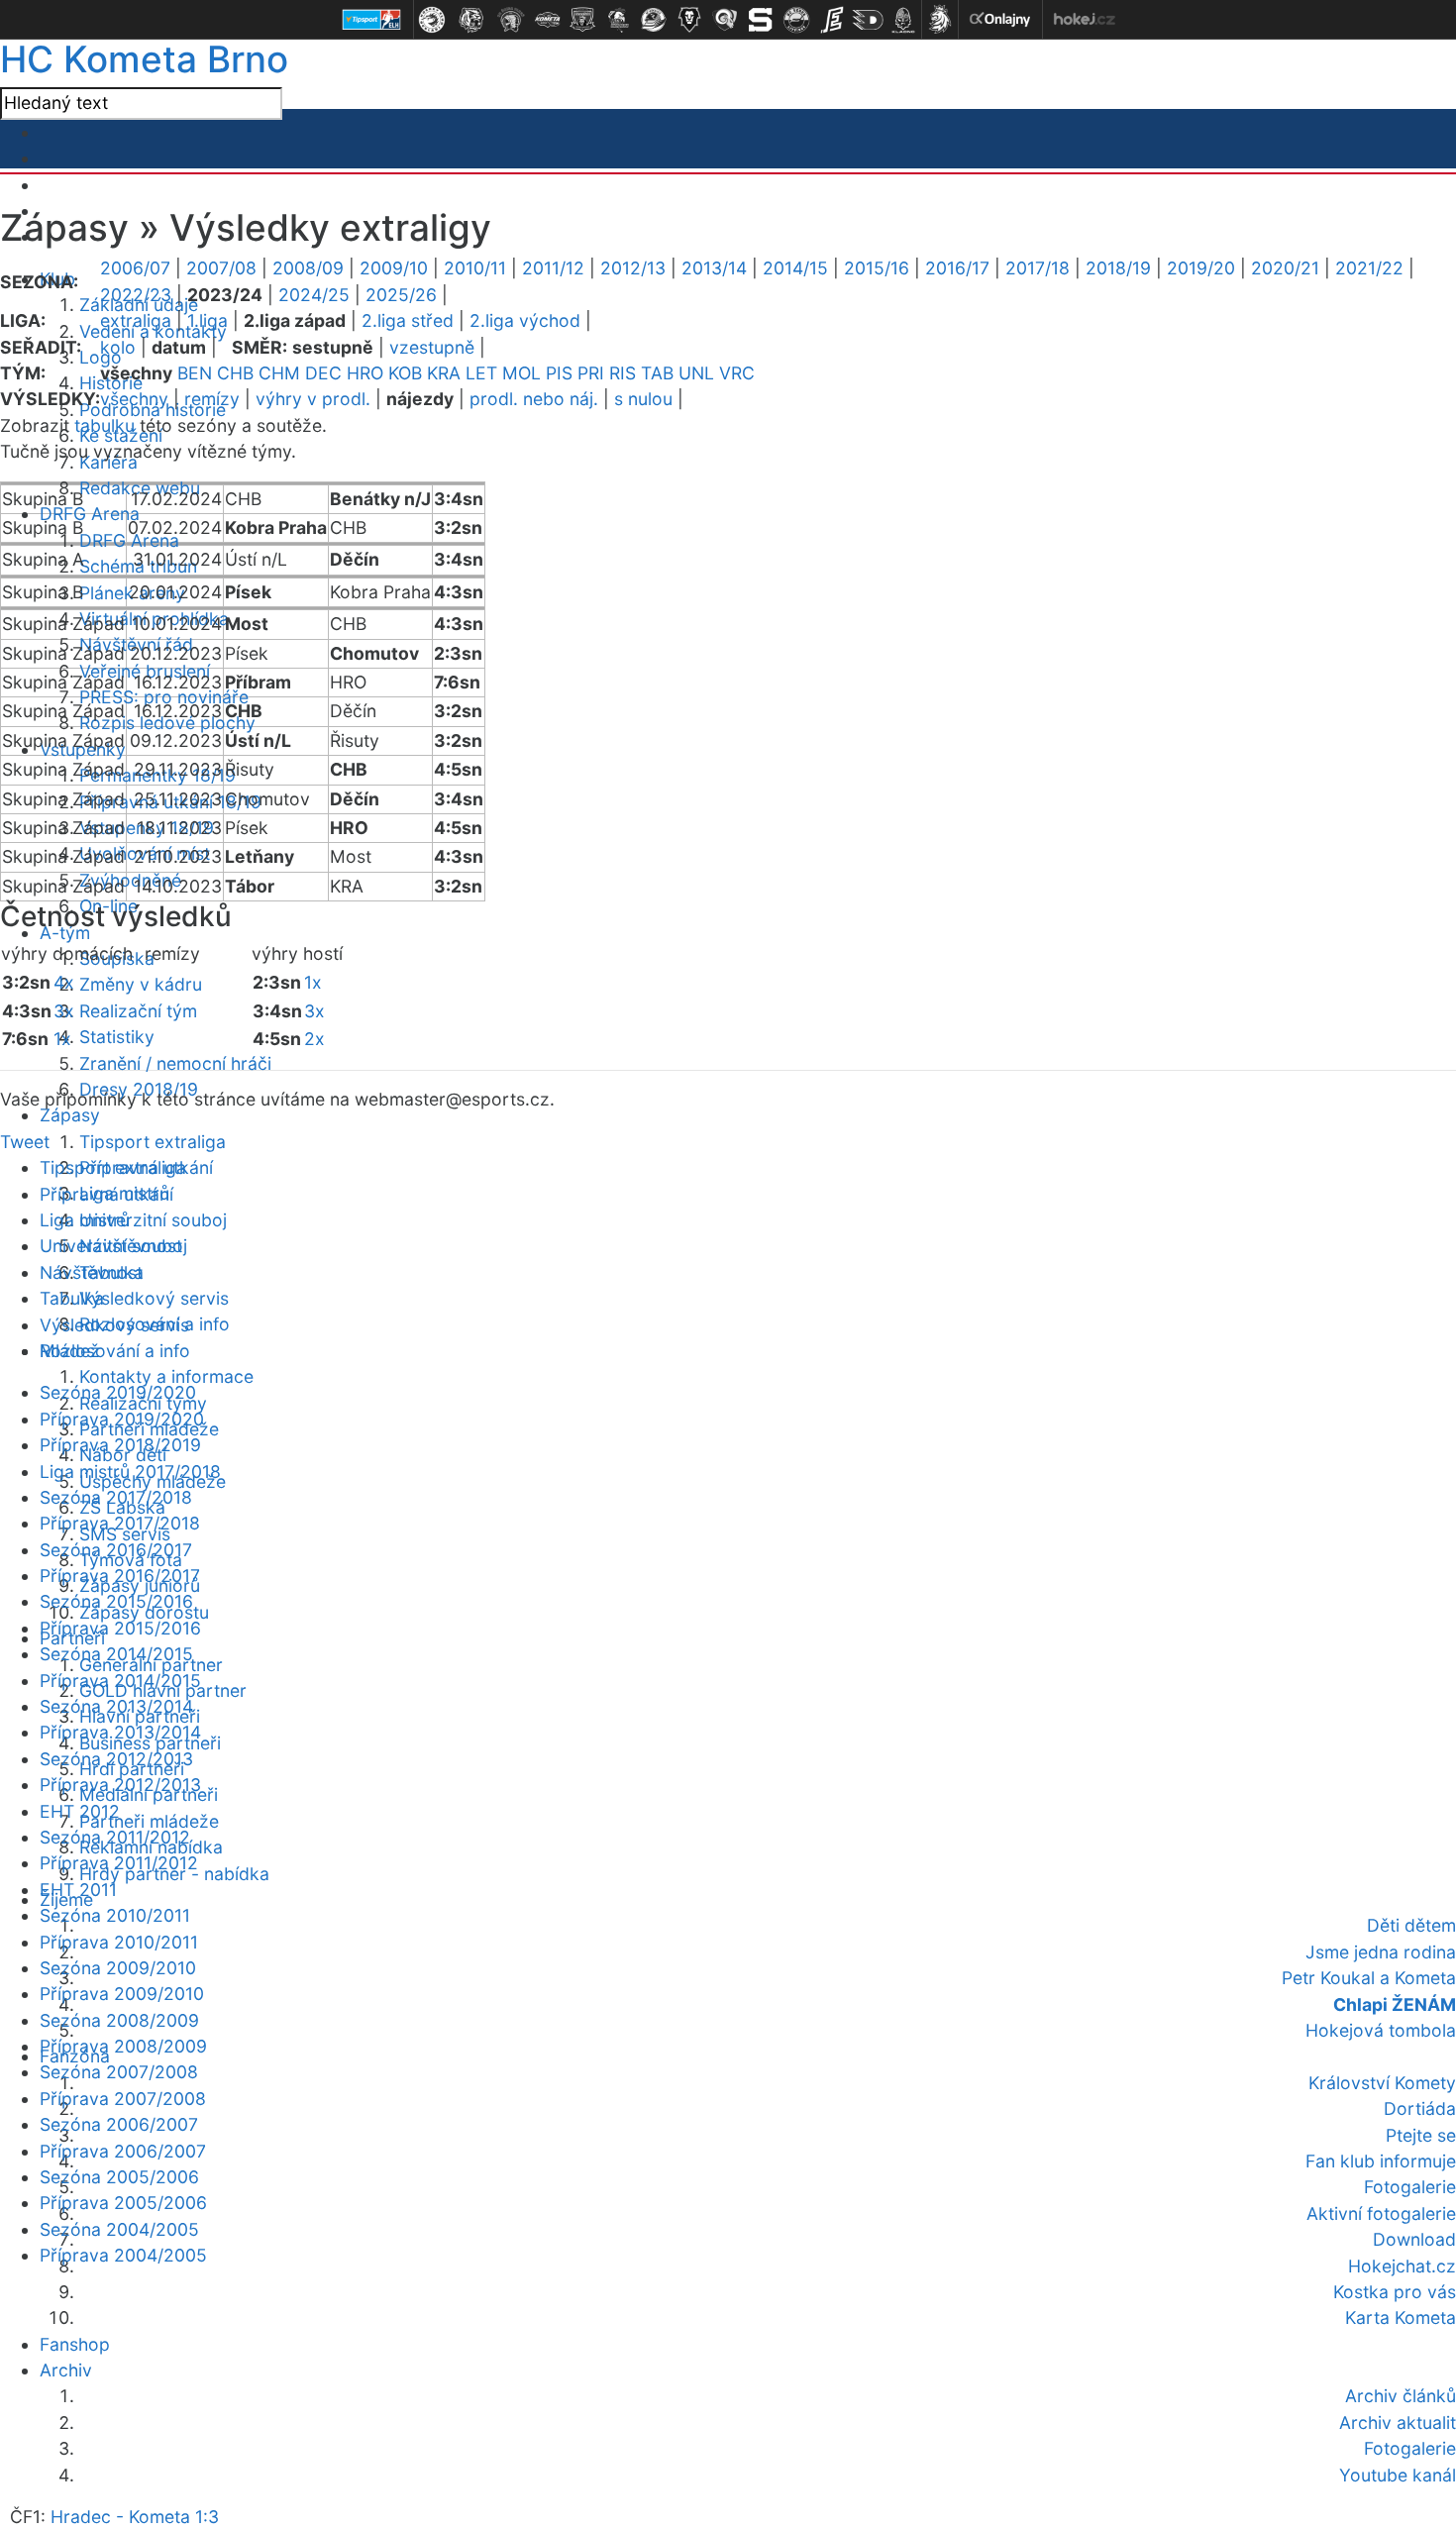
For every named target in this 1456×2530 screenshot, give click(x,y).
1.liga (208, 320)
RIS (623, 373)
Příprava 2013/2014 (120, 1732)
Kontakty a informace (166, 1376)
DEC (323, 373)
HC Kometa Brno (144, 59)
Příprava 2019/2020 (122, 1419)
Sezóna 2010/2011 (115, 1915)
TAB (657, 373)
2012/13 (633, 268)
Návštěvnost (91, 1272)
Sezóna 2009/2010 (118, 1968)
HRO (365, 373)
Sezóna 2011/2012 (115, 1837)
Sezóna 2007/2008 (119, 2072)
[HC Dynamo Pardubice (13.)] (868, 20)
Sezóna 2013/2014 (116, 1706)
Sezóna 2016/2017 (116, 1550)
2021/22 (1369, 268)
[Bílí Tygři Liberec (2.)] (471, 20)
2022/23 (136, 295)
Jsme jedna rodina (1381, 1952)
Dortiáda (1420, 2108)
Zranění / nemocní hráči (175, 1063)
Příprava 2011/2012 (119, 1863)
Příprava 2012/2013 (120, 1785)
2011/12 (553, 268)
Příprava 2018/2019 (120, 1445)
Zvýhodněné (130, 880)
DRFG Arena (90, 514)
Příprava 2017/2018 (120, 1523)
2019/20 (1201, 268)
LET (481, 373)
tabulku (104, 425)
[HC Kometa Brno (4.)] (547, 20)
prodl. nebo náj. (534, 399)
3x (64, 1011)
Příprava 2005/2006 (123, 2203)
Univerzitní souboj (153, 1220)
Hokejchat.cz (1402, 2266)
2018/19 (1118, 268)
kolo (118, 347)
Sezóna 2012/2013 (116, 1759)
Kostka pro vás (1395, 2292)
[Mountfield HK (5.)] (582, 20)
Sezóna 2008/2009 (119, 2020)
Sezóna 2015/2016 (116, 1601)
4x (64, 982)
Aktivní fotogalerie (1381, 2214)
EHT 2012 (80, 1811)
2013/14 (714, 268)
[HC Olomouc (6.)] (618, 20)
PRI (591, 373)
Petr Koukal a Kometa (1369, 1978)
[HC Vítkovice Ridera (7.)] (654, 20)
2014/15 (795, 268)
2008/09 (308, 268)
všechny (134, 399)
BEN (195, 373)
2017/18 (1038, 268)
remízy (212, 399)
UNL (696, 373)
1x (62, 1039)
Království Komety (1382, 2083)
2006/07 (135, 268)
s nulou (643, 399)
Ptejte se (1421, 2135)
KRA (444, 373)
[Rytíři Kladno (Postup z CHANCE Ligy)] (903, 20)
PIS (559, 373)
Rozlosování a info (115, 1351)
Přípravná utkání (106, 1194)
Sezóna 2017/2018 (116, 1497)
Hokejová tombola (1381, 2030)
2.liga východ (525, 320)
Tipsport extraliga (153, 1142)
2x (314, 1039)
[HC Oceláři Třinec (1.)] (432, 20)
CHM (279, 373)
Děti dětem (1411, 1925)
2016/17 (957, 268)
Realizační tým (138, 1011)
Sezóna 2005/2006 (119, 2177)
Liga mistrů (85, 1220)
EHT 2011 (78, 1890)
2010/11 (475, 268)
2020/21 (1285, 268)
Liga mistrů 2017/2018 (130, 1472)
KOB (405, 373)
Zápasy (70, 1115)
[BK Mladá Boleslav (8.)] (689, 20)
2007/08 (221, 268)
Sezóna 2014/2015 (116, 1654)
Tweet (25, 1142)
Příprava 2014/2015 (120, 1681)
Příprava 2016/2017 (120, 1576)
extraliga (136, 320)
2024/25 (314, 295)
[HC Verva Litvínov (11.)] (796, 20)
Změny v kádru (141, 984)
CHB (235, 373)
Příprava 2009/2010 (122, 1994)
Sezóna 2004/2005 (119, 2229)
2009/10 (394, 268)
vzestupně (432, 347)
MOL (521, 373)
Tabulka (72, 1298)
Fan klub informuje (1381, 2161)
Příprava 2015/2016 (120, 1628)
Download (1414, 2239)
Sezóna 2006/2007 (119, 2124)
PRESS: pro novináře (164, 697)
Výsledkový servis (154, 1298)
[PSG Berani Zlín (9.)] (725, 20)
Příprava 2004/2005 (123, 2255)
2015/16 (877, 268)
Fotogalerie (1410, 2187)
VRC (737, 373)
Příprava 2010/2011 (119, 1942)
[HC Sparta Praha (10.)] (761, 20)
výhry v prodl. (313, 399)
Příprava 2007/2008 (123, 2099)
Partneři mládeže (149, 1821)
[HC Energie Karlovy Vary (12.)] (832, 20)
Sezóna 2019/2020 (118, 1392)
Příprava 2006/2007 (123, 2151)
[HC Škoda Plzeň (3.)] (511, 20)
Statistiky (117, 1037)
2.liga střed (408, 320)
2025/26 (401, 295)
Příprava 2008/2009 (123, 2046)
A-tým (65, 933)
